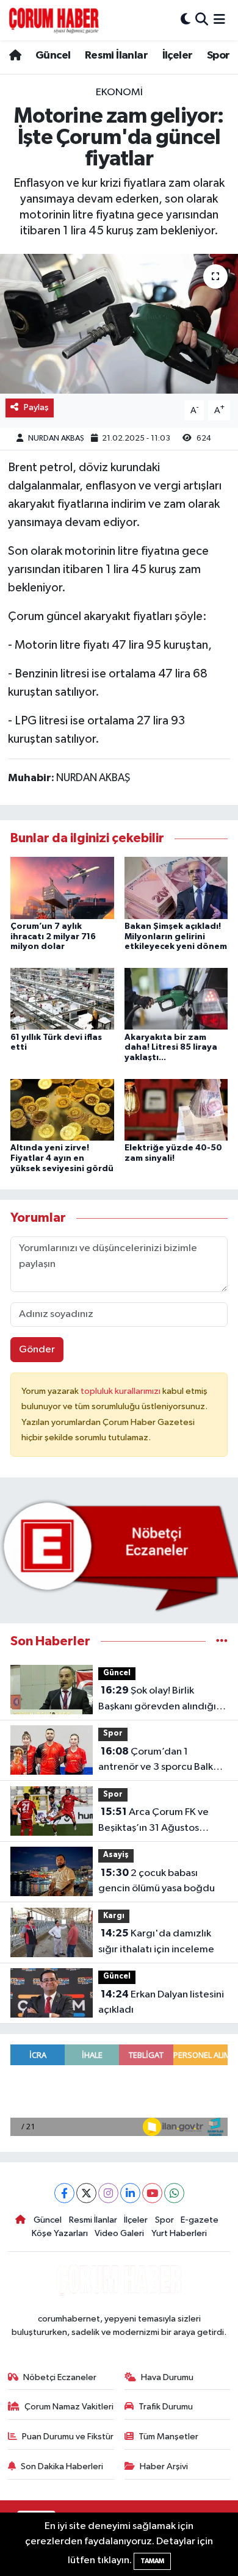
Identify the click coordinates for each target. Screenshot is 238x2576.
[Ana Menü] (219, 20)
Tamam (152, 2561)
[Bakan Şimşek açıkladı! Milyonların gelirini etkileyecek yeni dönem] (176, 888)
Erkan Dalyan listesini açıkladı (161, 2002)
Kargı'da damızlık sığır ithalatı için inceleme (156, 1941)
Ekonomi (119, 92)
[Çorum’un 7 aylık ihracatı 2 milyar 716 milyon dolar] (62, 888)
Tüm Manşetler (168, 2437)
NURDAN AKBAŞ (56, 438)
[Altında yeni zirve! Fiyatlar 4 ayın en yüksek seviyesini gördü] (62, 1109)
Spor (218, 56)
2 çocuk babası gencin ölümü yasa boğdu (157, 1881)
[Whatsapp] (174, 2193)
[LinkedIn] (130, 2193)
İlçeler (178, 56)
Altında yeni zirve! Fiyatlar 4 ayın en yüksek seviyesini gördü (62, 1158)
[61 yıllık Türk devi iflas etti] (62, 999)
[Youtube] (152, 2193)
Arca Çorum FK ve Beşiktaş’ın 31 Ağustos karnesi (153, 1821)
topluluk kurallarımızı (121, 1391)
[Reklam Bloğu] (119, 1555)
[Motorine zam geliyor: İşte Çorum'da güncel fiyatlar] (119, 324)
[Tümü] (222, 1641)
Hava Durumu (167, 2377)
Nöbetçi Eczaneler (60, 2377)
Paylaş (36, 407)
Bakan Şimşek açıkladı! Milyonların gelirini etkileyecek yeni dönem (176, 937)
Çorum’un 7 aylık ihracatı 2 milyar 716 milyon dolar (53, 937)
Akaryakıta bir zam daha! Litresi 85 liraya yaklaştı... (171, 1048)
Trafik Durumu (166, 2407)
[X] (86, 2193)
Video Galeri (119, 2233)
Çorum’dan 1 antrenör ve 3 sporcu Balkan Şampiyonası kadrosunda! (161, 1761)
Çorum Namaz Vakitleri (69, 2407)
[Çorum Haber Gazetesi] (54, 20)
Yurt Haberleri (179, 2233)
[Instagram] (108, 2193)
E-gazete (200, 2220)
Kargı (114, 1916)
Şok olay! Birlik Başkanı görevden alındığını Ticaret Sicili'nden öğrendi (161, 1700)
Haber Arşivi (164, 2466)
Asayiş (116, 1855)
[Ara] (202, 20)
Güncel (53, 56)
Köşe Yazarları (60, 2233)
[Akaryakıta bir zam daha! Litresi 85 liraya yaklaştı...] (176, 999)
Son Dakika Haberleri (62, 2466)
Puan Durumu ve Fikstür (68, 2437)
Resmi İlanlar (116, 56)
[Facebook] (64, 2193)
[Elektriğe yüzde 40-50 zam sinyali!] (176, 1109)
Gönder (37, 1350)
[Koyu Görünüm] (186, 20)
